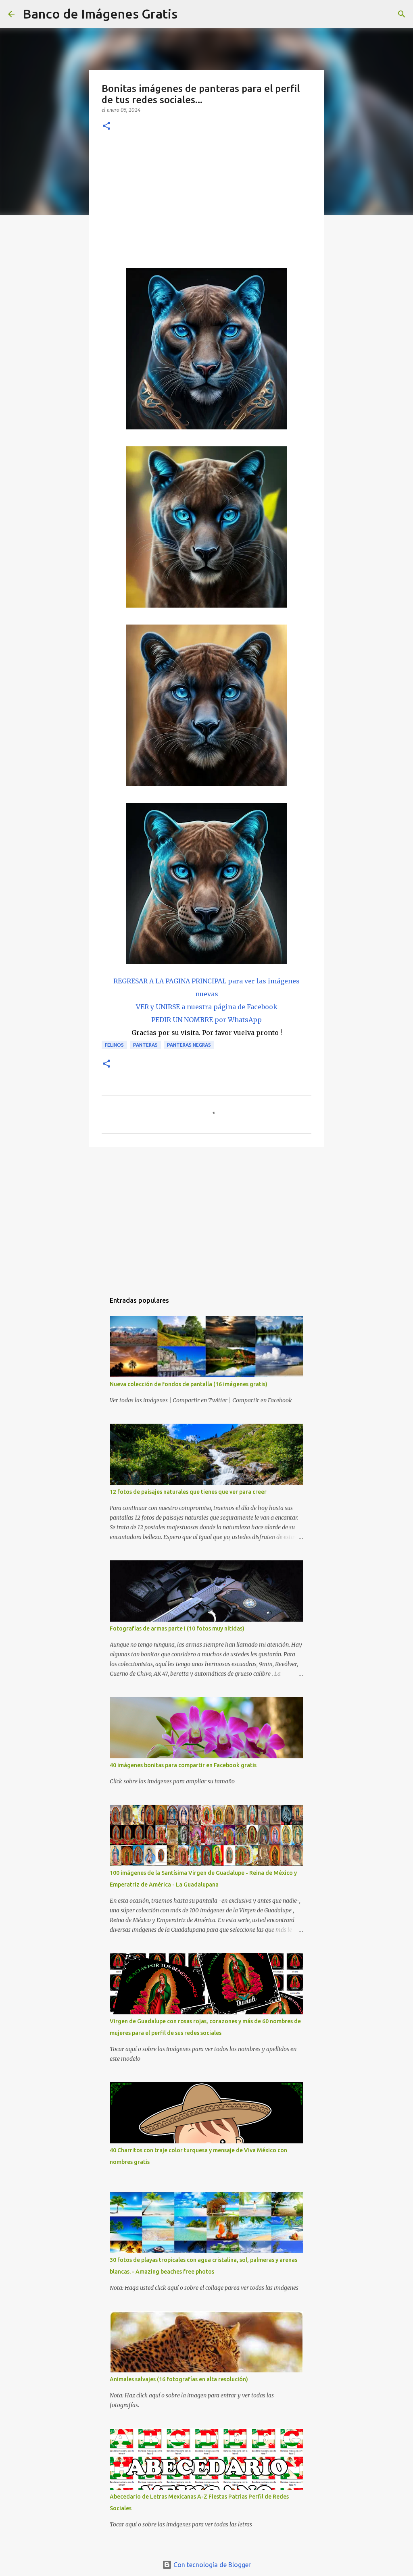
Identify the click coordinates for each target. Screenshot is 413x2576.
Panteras (145, 1045)
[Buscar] (189, 14)
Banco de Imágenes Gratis (100, 14)
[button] (106, 126)
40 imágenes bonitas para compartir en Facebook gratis (183, 1765)
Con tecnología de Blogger (211, 2565)
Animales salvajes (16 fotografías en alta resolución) (179, 2379)
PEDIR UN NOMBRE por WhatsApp (206, 1020)
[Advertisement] (206, 201)
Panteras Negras (189, 1045)
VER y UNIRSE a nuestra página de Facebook (207, 1007)
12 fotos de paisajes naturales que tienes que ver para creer (188, 1492)
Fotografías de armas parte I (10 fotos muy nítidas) (177, 1628)
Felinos (114, 1045)
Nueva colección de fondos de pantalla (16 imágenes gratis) (189, 1384)
